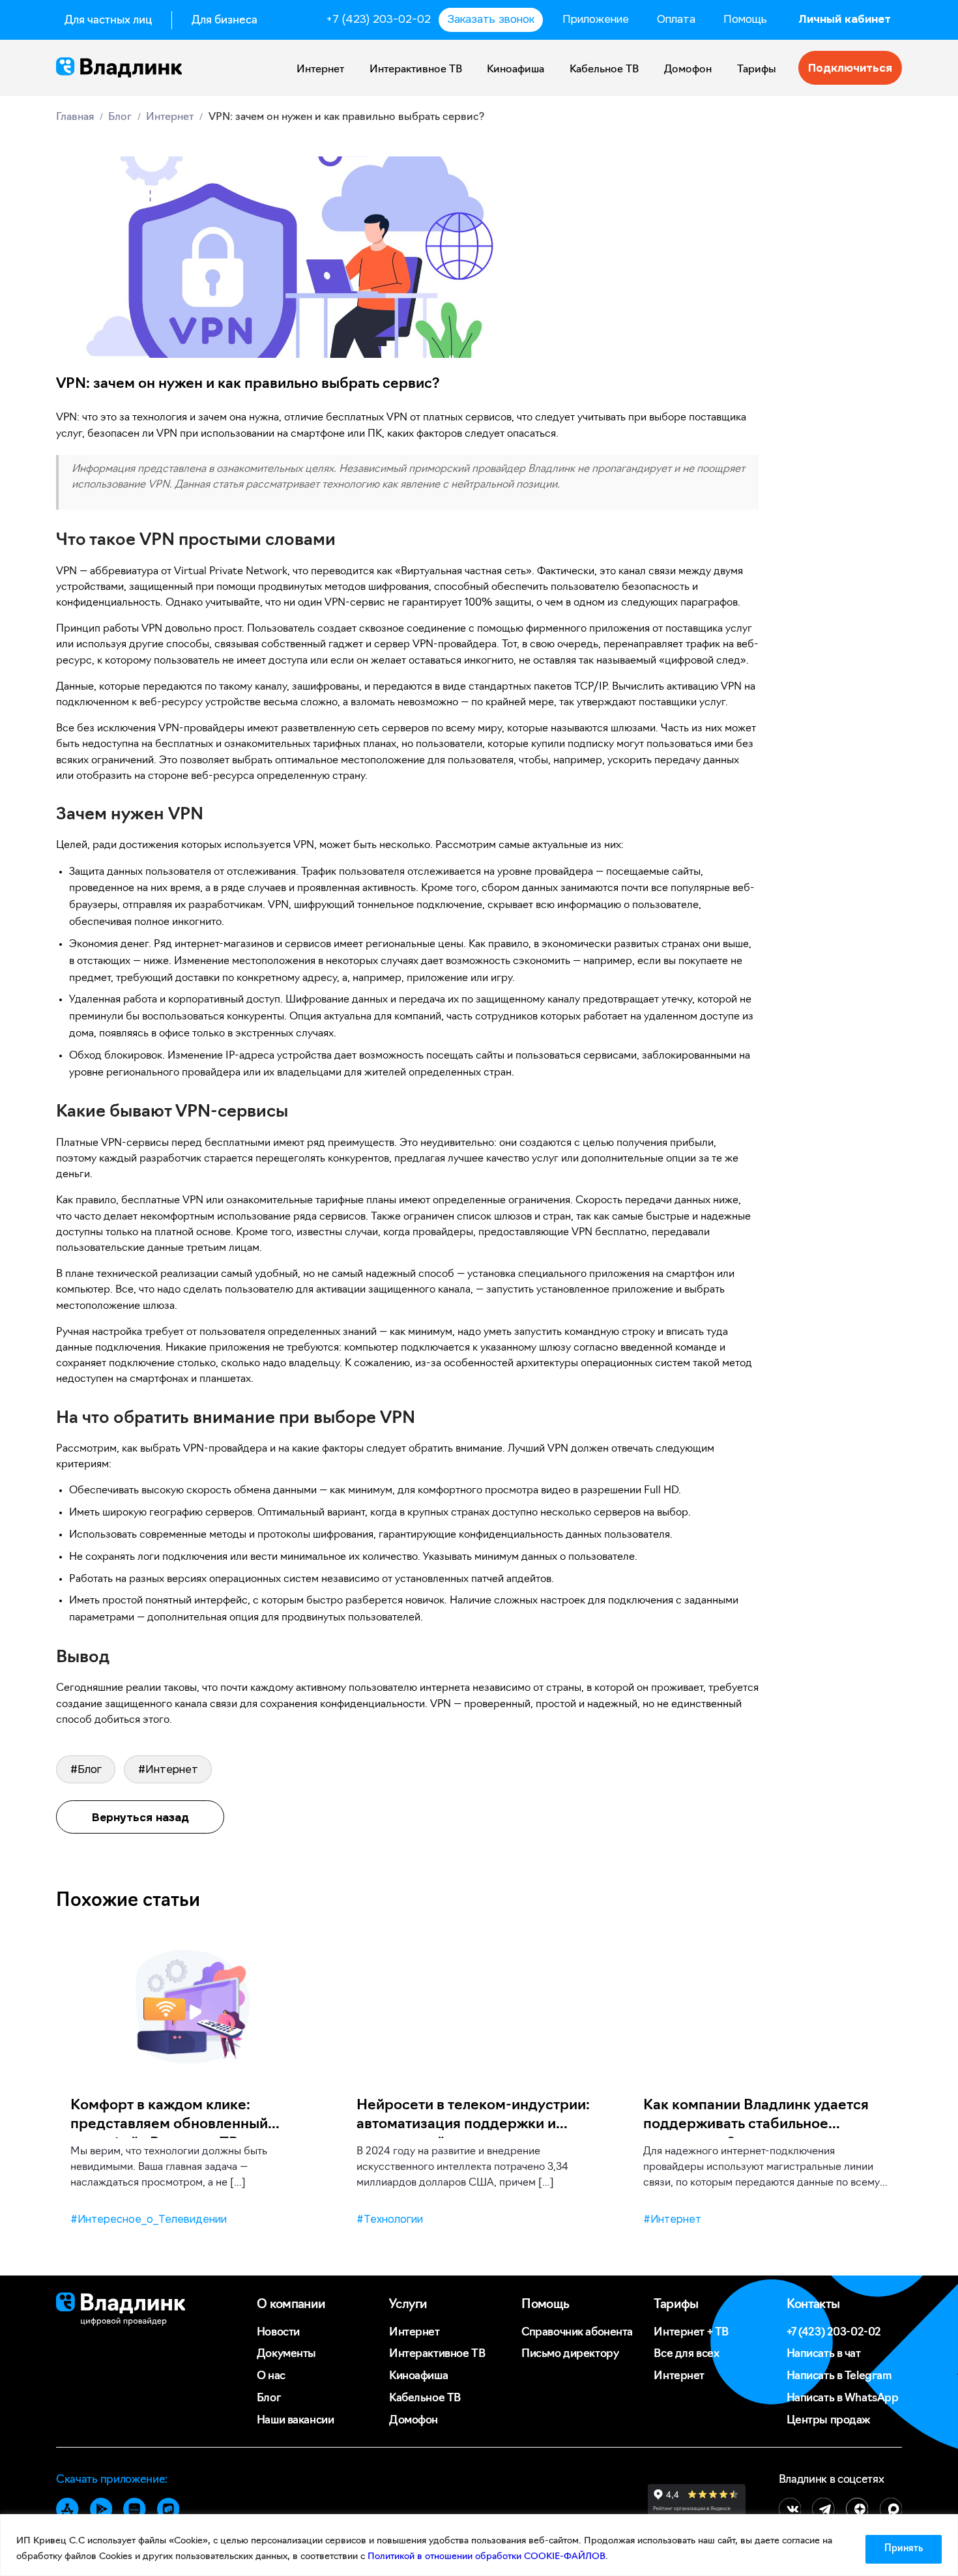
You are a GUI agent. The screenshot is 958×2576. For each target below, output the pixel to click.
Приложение (596, 19)
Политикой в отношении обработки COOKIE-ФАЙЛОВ (486, 2557)
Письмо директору (570, 2354)
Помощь (745, 19)
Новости (278, 2333)
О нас (271, 2376)
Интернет (320, 70)
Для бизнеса (225, 21)
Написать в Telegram (839, 2376)
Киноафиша (515, 70)
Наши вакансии (295, 2421)
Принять (904, 2549)
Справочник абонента (577, 2333)
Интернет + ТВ (691, 2333)
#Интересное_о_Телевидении (149, 2219)
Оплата (676, 19)
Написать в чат (824, 2354)
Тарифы (757, 70)
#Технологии (390, 2219)
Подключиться (850, 68)
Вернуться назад (140, 1817)
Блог (269, 2398)
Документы (286, 2354)
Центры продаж (829, 2421)
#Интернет (168, 1769)
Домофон (688, 70)
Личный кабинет (845, 19)
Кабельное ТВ (604, 70)
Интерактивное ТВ (416, 70)
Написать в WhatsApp (843, 2398)
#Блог (86, 1769)
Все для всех (686, 2354)
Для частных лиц (108, 21)
